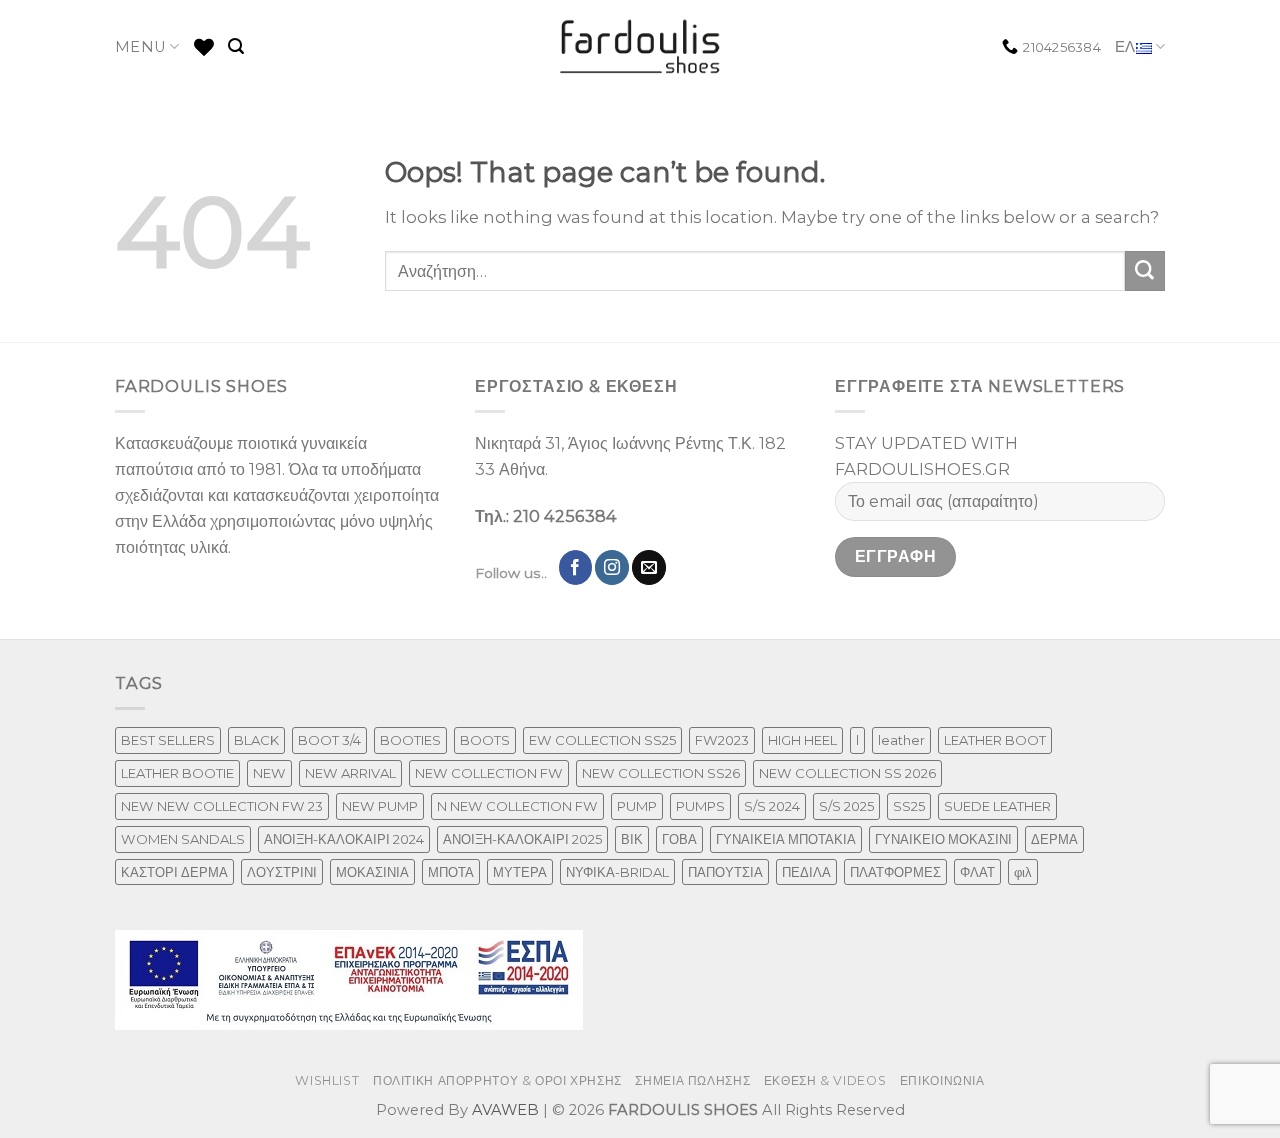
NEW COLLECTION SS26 (661, 773)
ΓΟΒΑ (679, 839)
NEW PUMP (380, 806)
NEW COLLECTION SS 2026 (847, 773)
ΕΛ (1125, 47)
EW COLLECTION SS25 (602, 740)
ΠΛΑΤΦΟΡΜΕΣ (895, 872)
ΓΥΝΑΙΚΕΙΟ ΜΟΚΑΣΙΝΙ (943, 839)
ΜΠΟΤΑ (451, 872)
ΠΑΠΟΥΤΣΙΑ (725, 872)
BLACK (256, 740)
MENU (140, 47)
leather (901, 740)
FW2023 (722, 740)
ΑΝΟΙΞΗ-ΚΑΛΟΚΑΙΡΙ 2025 (522, 839)
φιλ (1023, 872)
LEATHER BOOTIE (177, 773)
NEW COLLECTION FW (489, 773)
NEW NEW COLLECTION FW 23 (222, 806)
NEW (269, 773)
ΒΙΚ (632, 839)
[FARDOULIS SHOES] (640, 47)
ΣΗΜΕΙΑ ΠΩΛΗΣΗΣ (692, 1080)
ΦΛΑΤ (977, 872)
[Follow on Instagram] (612, 567)
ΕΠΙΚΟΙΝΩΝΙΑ (942, 1080)
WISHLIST (327, 1080)
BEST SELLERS (168, 740)
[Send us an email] (649, 567)
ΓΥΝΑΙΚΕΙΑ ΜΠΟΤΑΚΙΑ (786, 839)
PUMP (637, 806)
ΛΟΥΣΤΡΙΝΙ (282, 872)
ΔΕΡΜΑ (1054, 839)
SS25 (909, 806)
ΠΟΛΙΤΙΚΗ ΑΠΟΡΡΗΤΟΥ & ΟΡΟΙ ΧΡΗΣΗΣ (497, 1080)
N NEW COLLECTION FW (517, 806)
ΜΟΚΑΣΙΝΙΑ (372, 872)
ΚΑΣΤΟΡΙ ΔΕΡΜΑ (174, 872)
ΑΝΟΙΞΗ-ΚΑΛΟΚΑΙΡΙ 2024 (344, 839)
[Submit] (1145, 271)
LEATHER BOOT (995, 740)
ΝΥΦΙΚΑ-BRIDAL (617, 872)
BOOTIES (410, 740)
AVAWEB (505, 1110)
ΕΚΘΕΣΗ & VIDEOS (825, 1080)
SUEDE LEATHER (997, 806)
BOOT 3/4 (329, 740)
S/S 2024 (772, 806)
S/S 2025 (846, 806)
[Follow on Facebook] (576, 567)
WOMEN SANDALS (183, 839)
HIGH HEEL (802, 740)
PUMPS (700, 806)
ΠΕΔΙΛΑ (806, 872)
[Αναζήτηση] (236, 46)
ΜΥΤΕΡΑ (520, 872)
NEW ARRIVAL (350, 773)
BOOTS (485, 740)
